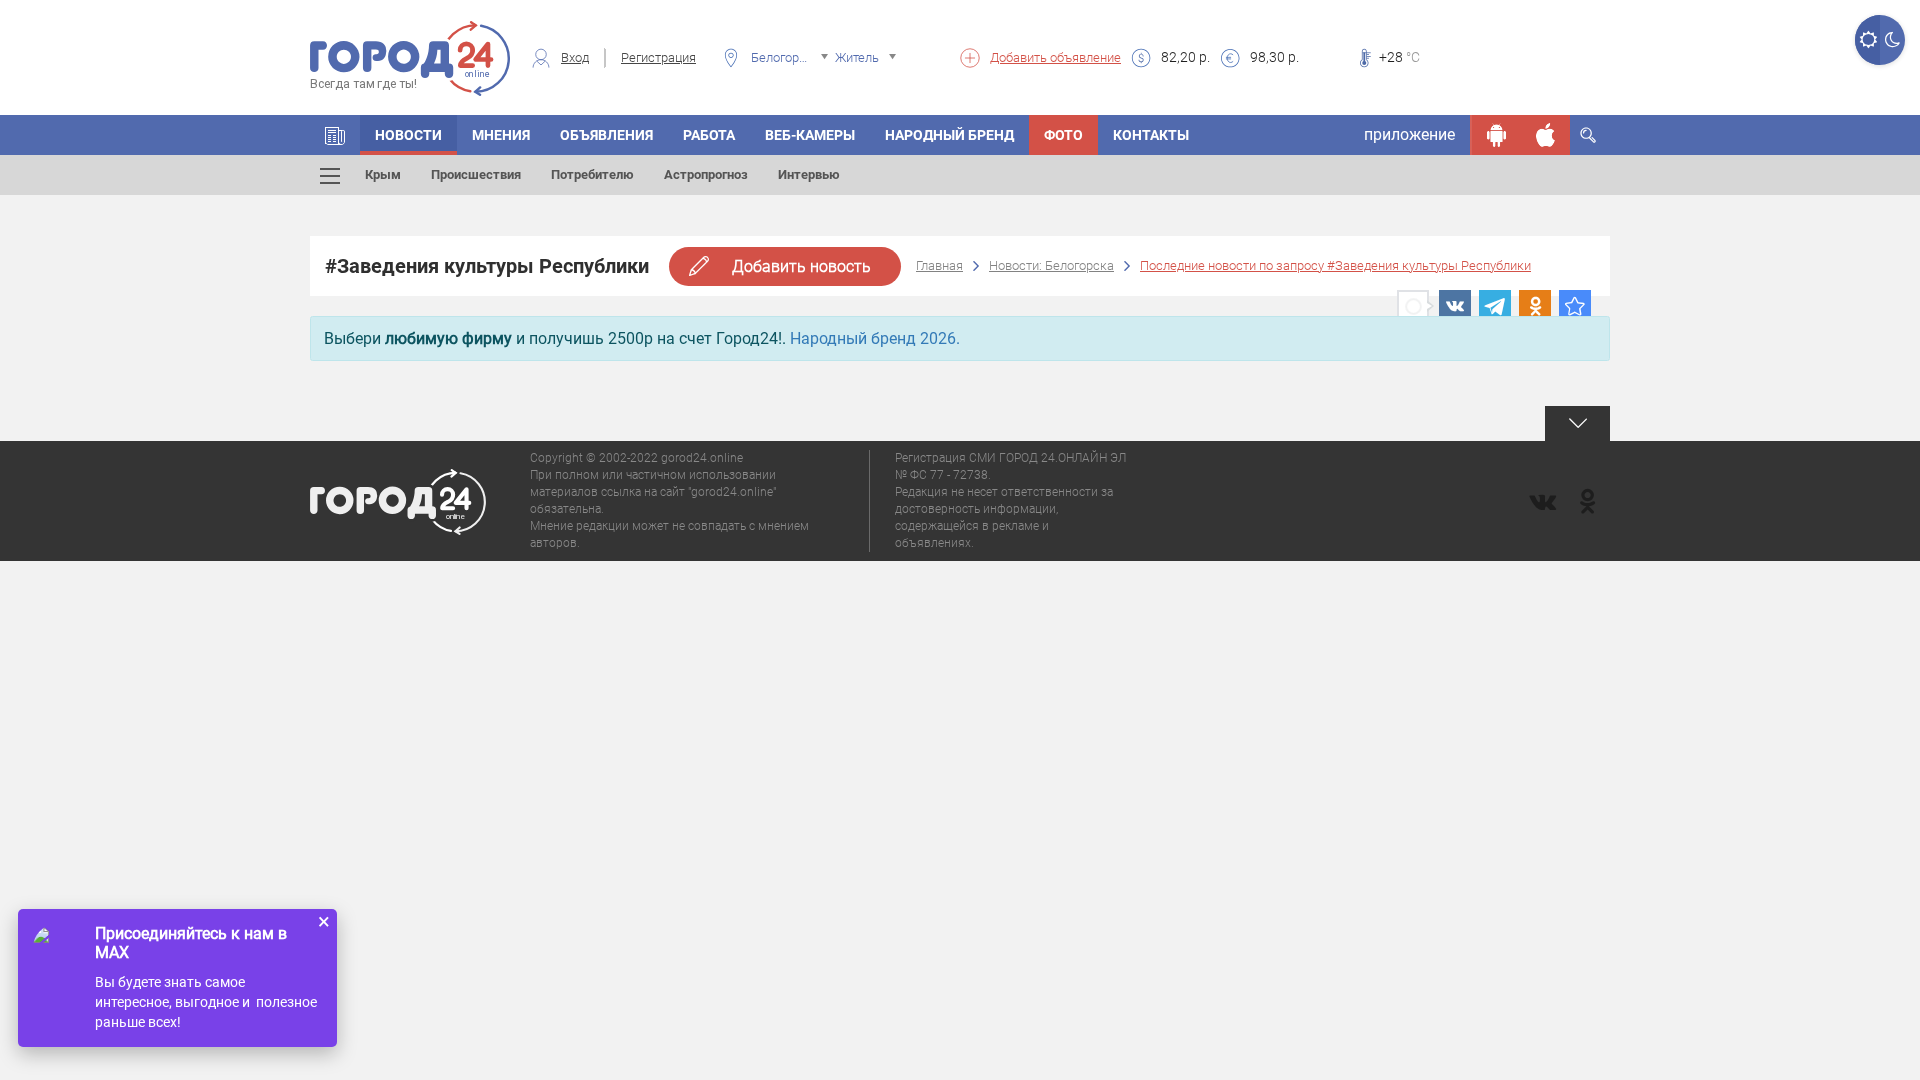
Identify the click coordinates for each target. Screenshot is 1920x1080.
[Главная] (335, 135)
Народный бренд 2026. (875, 338)
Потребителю (592, 174)
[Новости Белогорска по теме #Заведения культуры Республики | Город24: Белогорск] (1575, 306)
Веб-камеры (810, 135)
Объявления (606, 135)
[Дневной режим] (1867, 40)
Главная (939, 265)
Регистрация (658, 57)
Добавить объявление (1055, 57)
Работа (709, 135)
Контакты (1151, 135)
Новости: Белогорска (1051, 265)
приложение (1409, 134)
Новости (408, 135)
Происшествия (476, 174)
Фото (1063, 135)
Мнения (501, 135)
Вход (575, 57)
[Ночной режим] (1892, 40)
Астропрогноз (706, 174)
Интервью (809, 174)
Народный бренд (949, 135)
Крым (383, 174)
